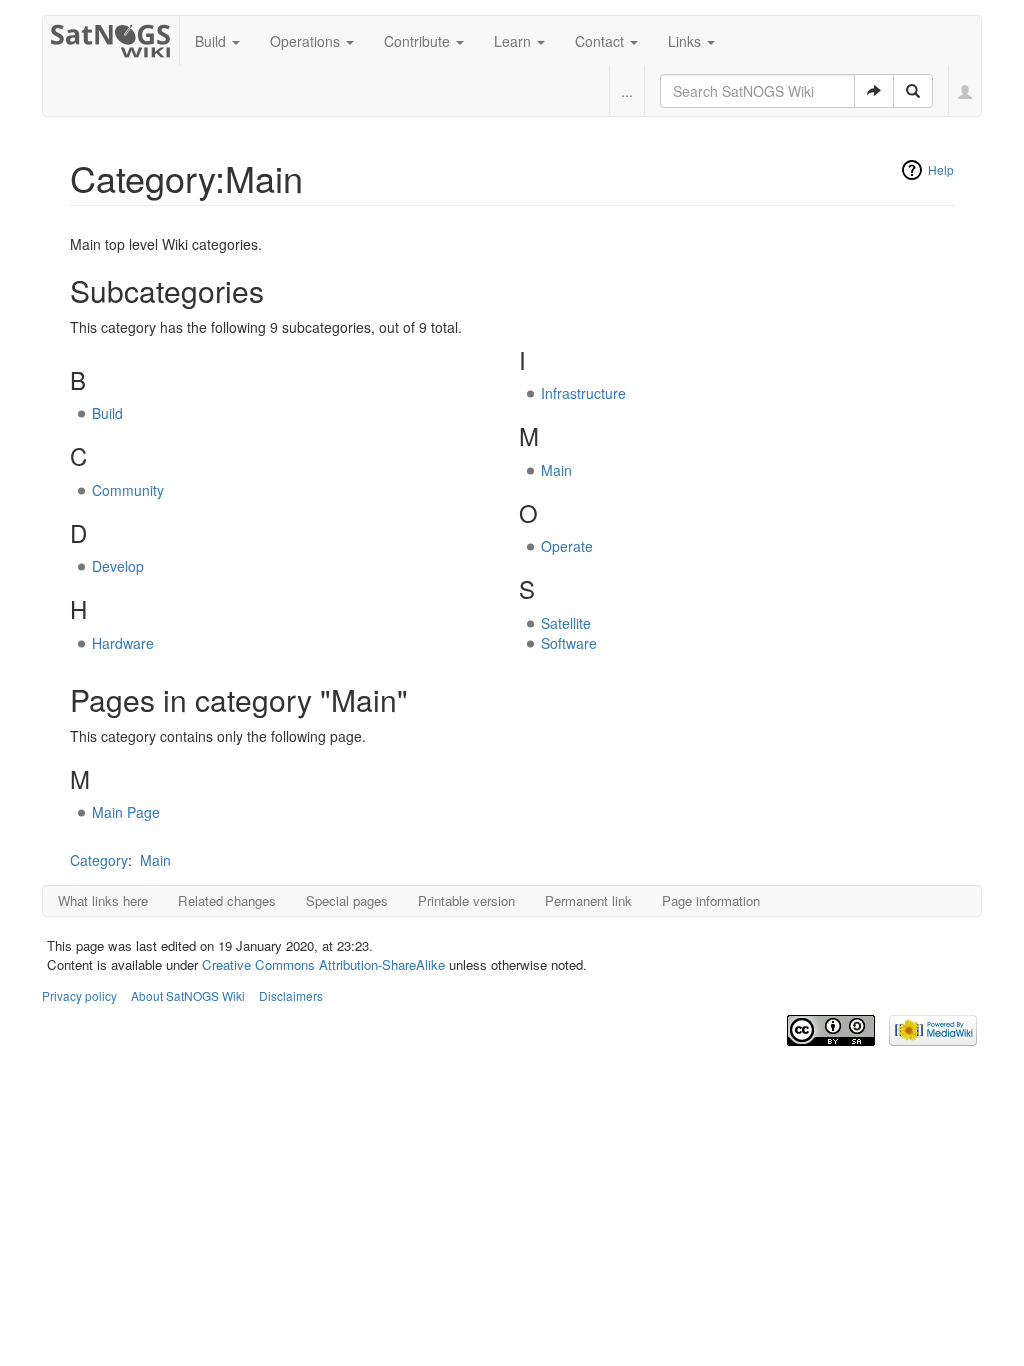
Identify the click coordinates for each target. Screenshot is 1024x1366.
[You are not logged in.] (965, 91)
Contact (601, 41)
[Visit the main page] (111, 37)
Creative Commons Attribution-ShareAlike (323, 964)
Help (941, 169)
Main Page (126, 812)
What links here (103, 900)
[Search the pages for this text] (913, 91)
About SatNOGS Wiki (188, 995)
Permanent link (588, 900)
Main (556, 470)
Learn (514, 41)
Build (212, 41)
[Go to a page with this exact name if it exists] (874, 91)
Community (128, 490)
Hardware (123, 643)
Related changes (227, 900)
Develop (118, 566)
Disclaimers (291, 995)
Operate (567, 546)
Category (99, 860)
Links (686, 41)
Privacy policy (79, 995)
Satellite (566, 623)
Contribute (419, 41)
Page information (711, 900)
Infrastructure (583, 393)
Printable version (466, 900)
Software (569, 643)
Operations (307, 41)
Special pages (347, 900)
